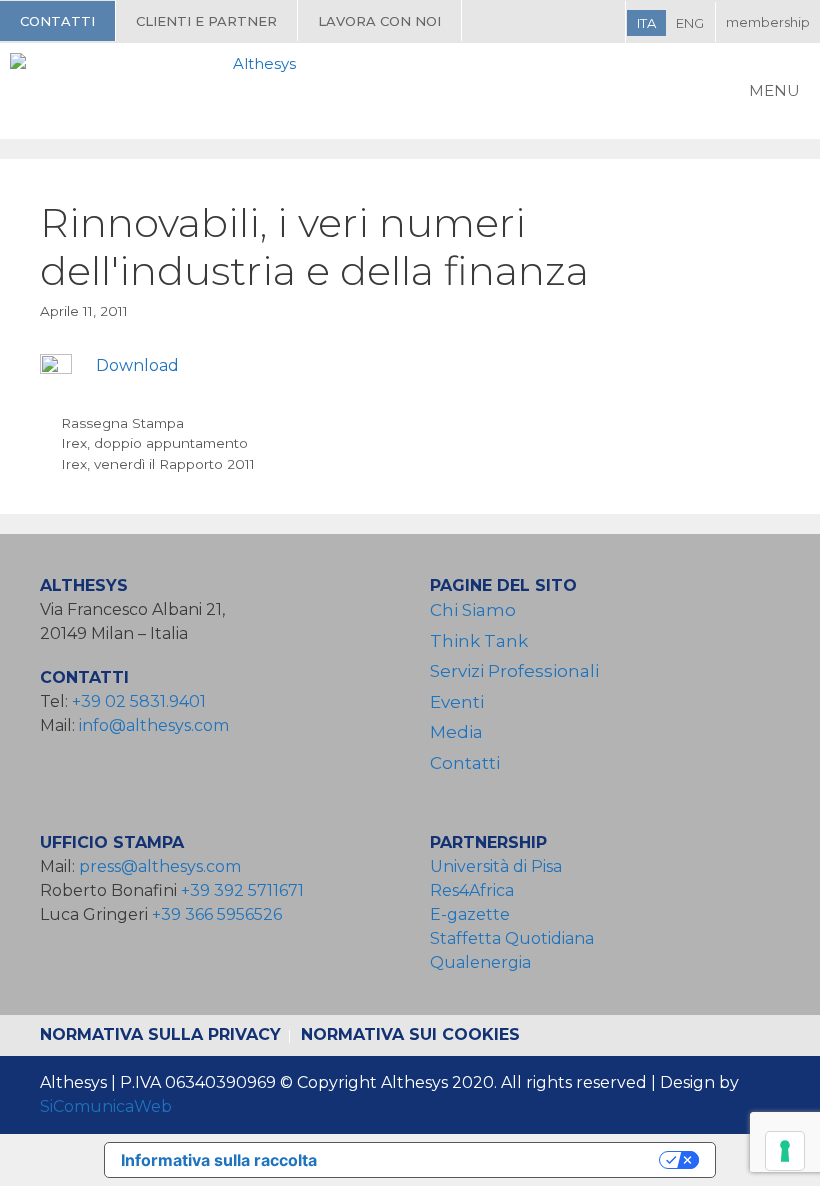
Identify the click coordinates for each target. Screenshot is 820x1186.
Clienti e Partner (206, 21)
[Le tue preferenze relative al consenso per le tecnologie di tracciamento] (785, 1151)
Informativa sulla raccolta (219, 1160)
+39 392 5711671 (242, 890)
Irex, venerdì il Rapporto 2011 (158, 464)
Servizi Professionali (514, 671)
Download (137, 365)
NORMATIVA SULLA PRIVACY (160, 1034)
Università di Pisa (496, 866)
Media (456, 732)
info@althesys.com (154, 725)
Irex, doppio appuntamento (154, 443)
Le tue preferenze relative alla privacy (498, 1160)
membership (768, 22)
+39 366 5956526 (217, 914)
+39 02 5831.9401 (139, 701)
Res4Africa (476, 890)
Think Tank (479, 641)
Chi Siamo (473, 610)
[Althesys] (158, 91)
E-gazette (470, 914)
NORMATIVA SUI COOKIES (410, 1034)
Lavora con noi (379, 21)
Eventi (457, 702)
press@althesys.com (160, 866)
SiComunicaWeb (106, 1106)
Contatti (57, 21)
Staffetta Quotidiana (512, 938)
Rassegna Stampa (122, 423)
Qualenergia (480, 962)
